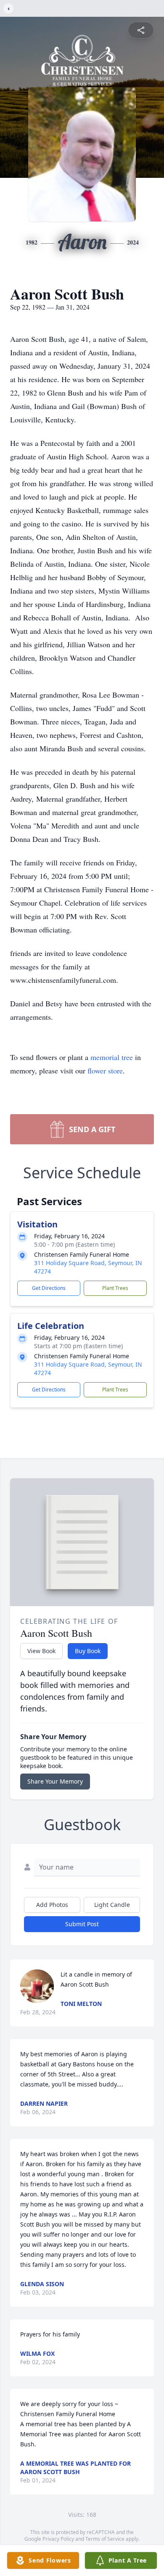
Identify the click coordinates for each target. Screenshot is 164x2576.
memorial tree (112, 1057)
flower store (105, 1071)
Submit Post (82, 1924)
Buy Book (88, 1651)
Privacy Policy (58, 2539)
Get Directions (49, 1288)
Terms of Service (105, 2539)
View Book (41, 1651)
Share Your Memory (55, 1781)
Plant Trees (115, 1288)
